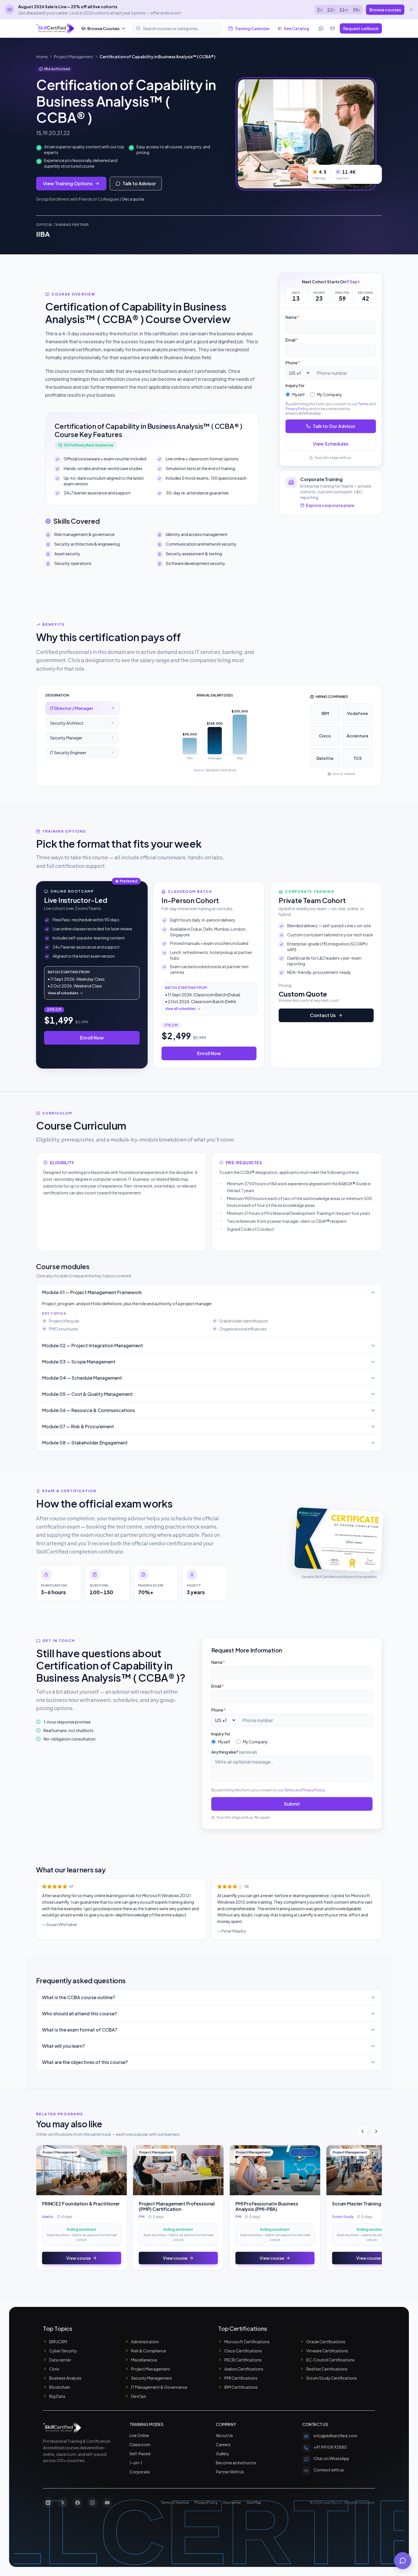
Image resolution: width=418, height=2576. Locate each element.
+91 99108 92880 (330, 2447)
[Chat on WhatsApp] (321, 28)
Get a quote (133, 199)
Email (292, 340)
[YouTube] (107, 2503)
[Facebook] (78, 2503)
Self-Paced (140, 2454)
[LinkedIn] (48, 2503)
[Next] (376, 2131)
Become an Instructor (236, 2463)
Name (292, 317)
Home (42, 57)
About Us (224, 2435)
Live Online (139, 2435)
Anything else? (234, 1752)
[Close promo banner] (411, 10)
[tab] (82, 708)
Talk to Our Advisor (334, 426)
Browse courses (385, 10)
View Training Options (68, 183)
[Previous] (363, 2131)
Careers (223, 2444)
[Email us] (332, 28)
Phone (293, 363)
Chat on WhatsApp (331, 2458)
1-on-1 (136, 2463)
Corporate (140, 2472)
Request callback (361, 28)
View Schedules (331, 443)
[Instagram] (92, 2503)
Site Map (254, 2503)
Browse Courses (103, 28)
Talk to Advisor (139, 183)
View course (78, 2258)
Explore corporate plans (330, 505)
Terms (363, 404)
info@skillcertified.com (336, 2436)
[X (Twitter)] (63, 2503)
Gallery (223, 2454)
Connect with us (329, 2470)
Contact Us (323, 1015)
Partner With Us (230, 2472)
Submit (292, 1804)
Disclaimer (232, 2503)
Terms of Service (175, 2503)
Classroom (140, 2444)
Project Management (74, 57)
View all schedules (63, 993)
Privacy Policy (297, 408)
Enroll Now (92, 1038)
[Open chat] (403, 2561)
